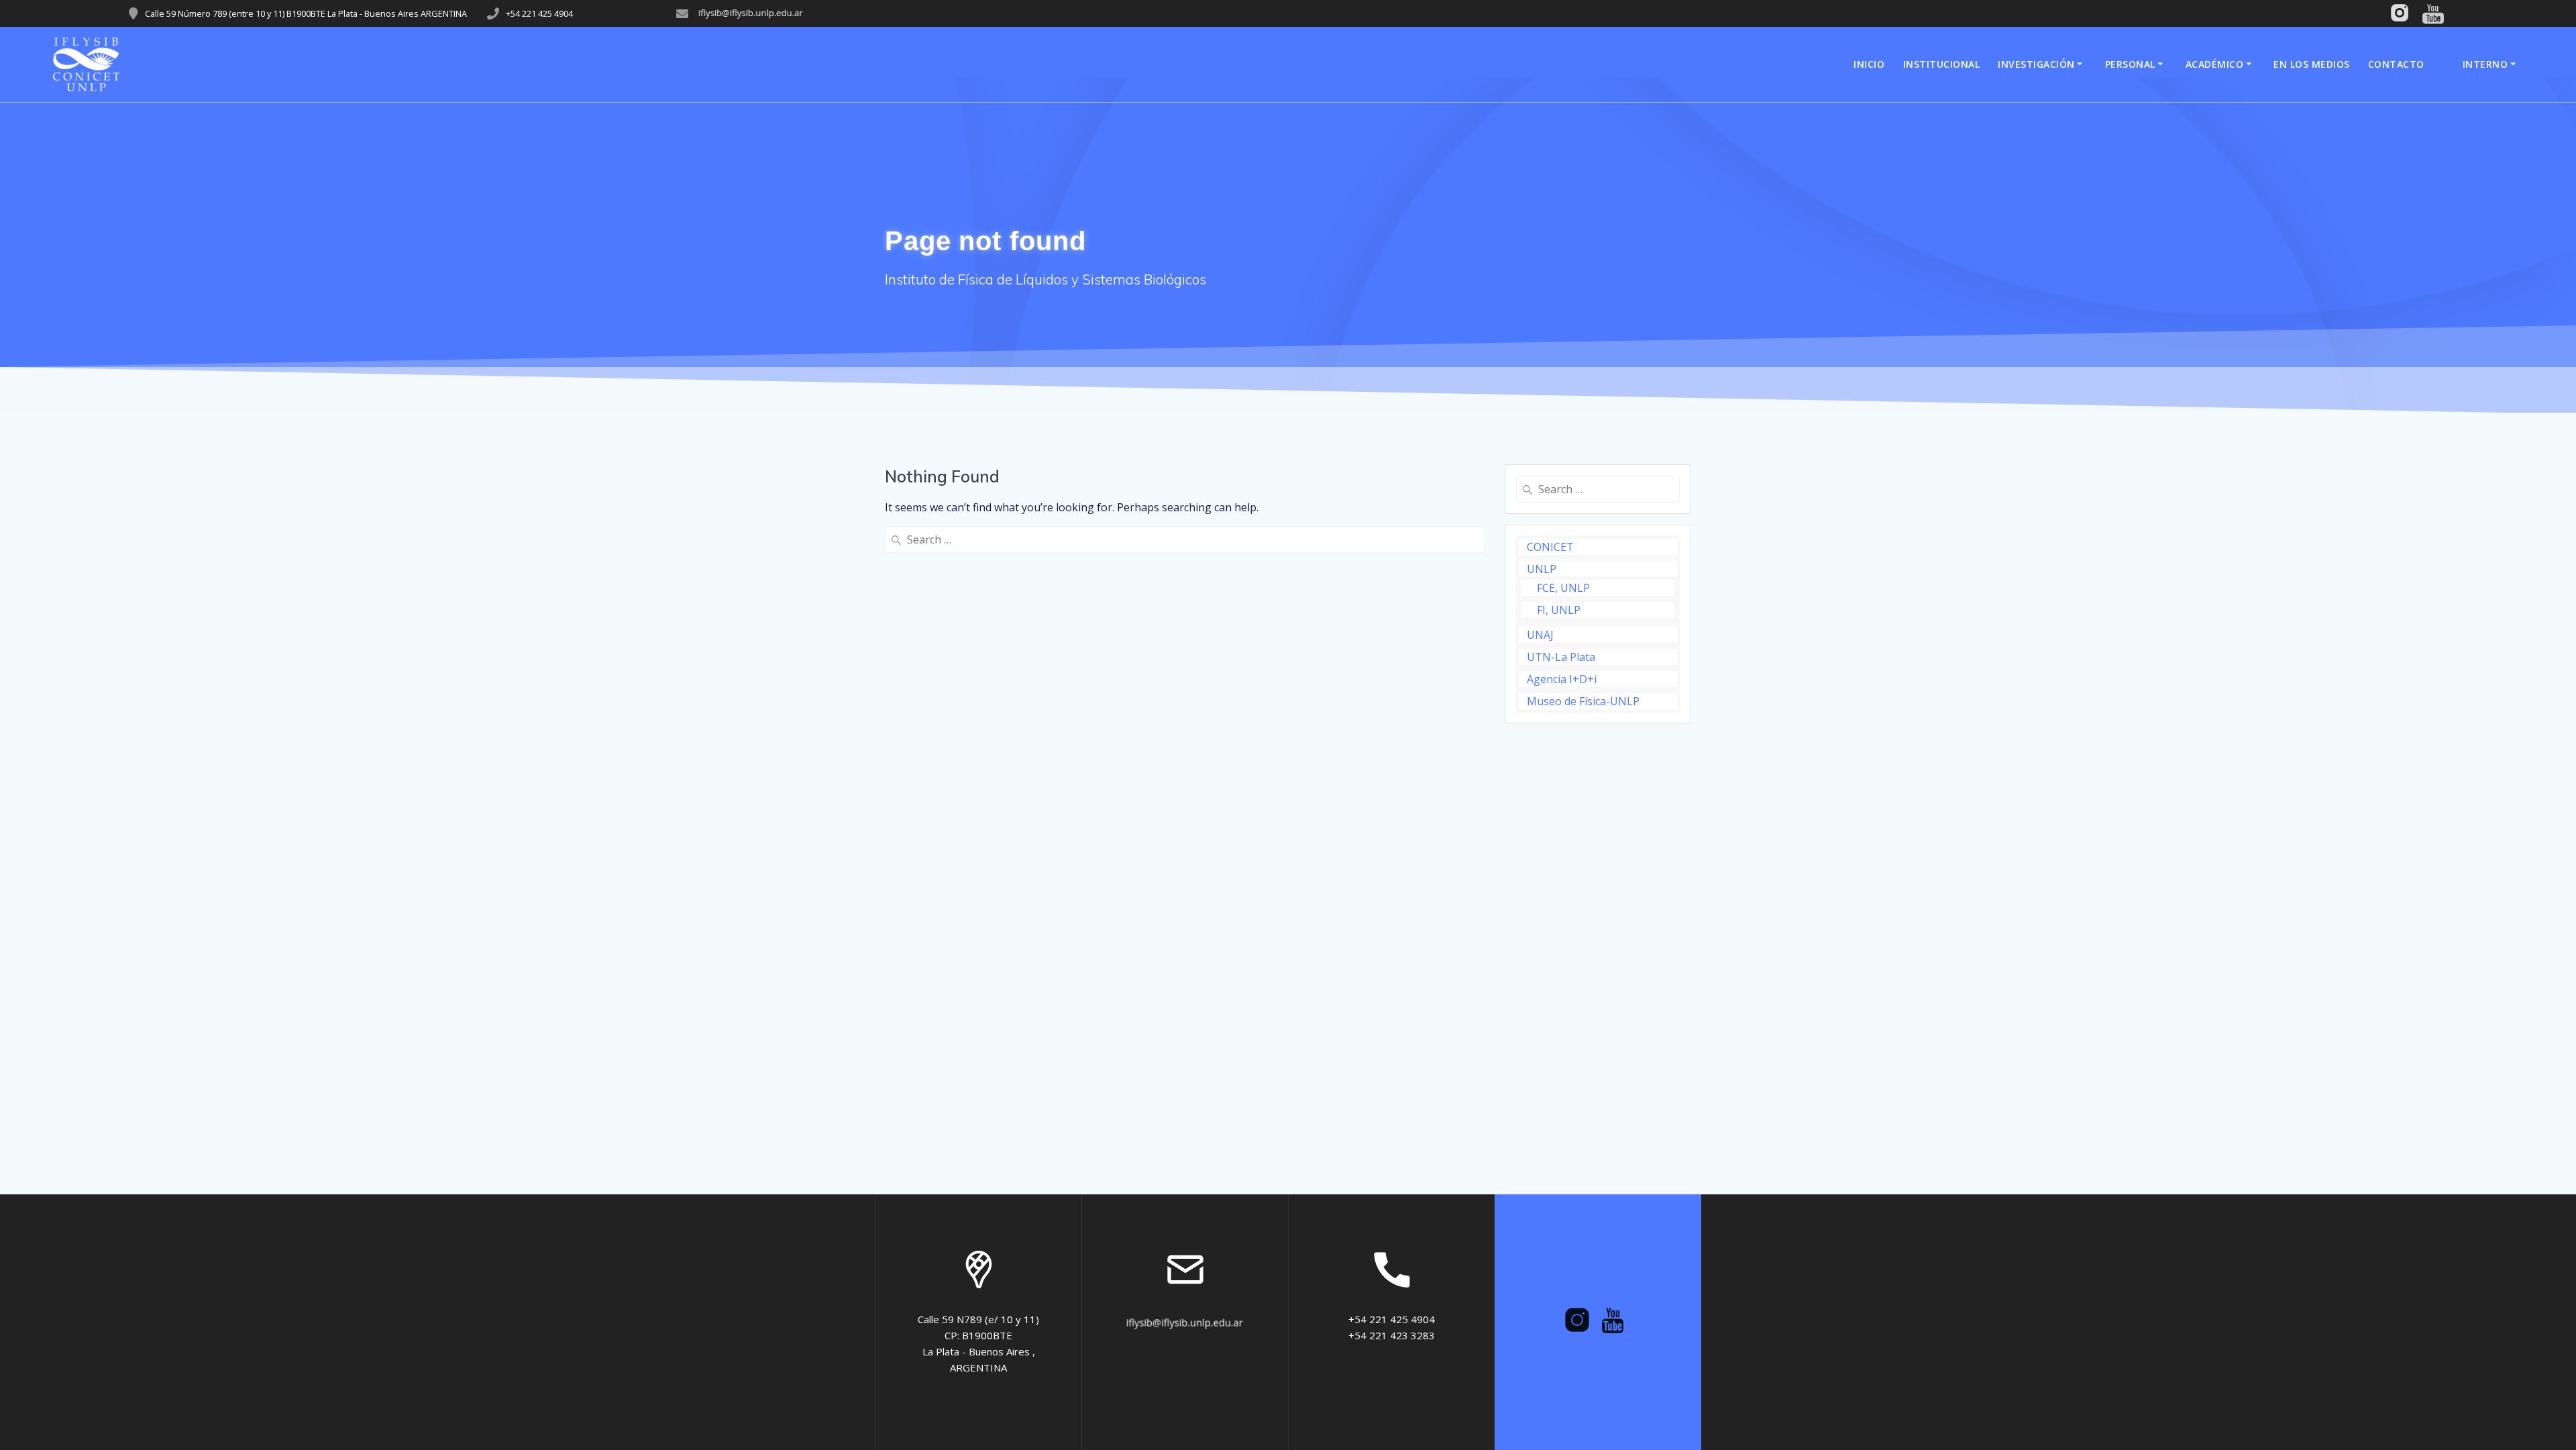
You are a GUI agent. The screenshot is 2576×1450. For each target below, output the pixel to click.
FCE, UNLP (1563, 588)
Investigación (2036, 64)
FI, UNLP (1559, 610)
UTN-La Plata (1561, 657)
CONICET (1550, 547)
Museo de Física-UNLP (1583, 701)
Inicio (1869, 64)
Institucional (1942, 64)
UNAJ (1540, 635)
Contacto (2396, 64)
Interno (2485, 64)
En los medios (2312, 64)
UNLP (1542, 569)
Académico (2215, 64)
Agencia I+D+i (1562, 679)
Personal (2130, 64)
